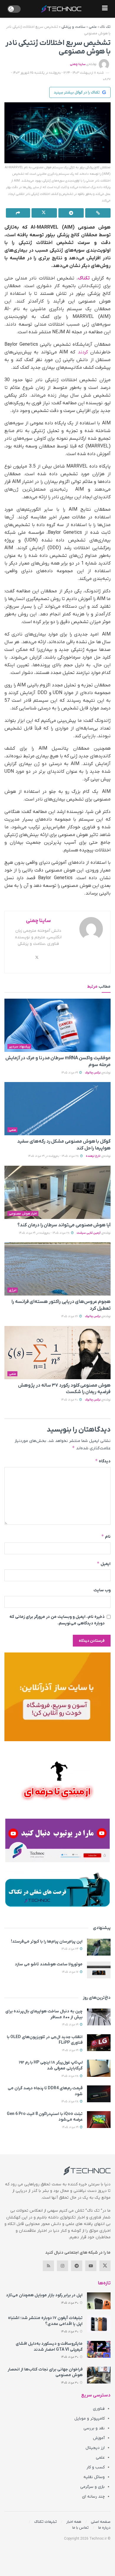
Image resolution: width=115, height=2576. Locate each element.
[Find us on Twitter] (105, 2266)
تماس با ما (80, 2528)
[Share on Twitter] (44, 213)
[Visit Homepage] (61, 9)
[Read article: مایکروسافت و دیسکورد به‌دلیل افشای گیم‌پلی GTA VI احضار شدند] (99, 2349)
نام (106, 1536)
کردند (83, 352)
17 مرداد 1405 (71, 1972)
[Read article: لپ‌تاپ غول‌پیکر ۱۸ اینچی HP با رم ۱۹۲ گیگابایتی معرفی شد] (99, 2068)
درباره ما (104, 2528)
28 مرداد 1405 (70, 2076)
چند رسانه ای (93, 2497)
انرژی (13, 1290)
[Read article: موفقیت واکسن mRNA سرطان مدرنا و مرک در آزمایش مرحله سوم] (57, 1025)
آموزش (99, 2438)
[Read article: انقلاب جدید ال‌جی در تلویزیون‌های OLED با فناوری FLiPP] (99, 2043)
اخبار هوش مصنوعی (23, 1214)
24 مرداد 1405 (70, 1949)
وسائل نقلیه (94, 2477)
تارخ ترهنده (93, 1156)
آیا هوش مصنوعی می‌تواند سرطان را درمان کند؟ (64, 1225)
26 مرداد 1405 (70, 1316)
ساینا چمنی (78, 64)
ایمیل (104, 1564)
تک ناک (105, 27)
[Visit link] (57, 1697)
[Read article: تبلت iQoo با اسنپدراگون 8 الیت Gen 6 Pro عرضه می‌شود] (99, 2120)
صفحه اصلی (101, 2522)
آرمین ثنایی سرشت (89, 1233)
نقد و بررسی (94, 2428)
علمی (93, 27)
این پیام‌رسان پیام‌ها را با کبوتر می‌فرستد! (47, 1942)
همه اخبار (74, 2522)
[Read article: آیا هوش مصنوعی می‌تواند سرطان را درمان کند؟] (57, 1192)
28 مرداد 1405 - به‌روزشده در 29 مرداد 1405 (54, 1156)
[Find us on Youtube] (91, 2266)
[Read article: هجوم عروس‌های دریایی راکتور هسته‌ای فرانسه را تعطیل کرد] (57, 1269)
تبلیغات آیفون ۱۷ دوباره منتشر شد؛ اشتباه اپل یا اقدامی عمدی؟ (45, 2321)
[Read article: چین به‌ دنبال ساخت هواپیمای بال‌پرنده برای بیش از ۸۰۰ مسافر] (99, 2017)
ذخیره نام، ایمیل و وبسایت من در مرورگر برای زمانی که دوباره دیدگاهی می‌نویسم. (57, 1620)
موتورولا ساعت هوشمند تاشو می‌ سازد (49, 1964)
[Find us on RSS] (48, 2266)
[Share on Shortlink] (98, 213)
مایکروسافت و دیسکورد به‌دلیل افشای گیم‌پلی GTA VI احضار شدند (49, 2347)
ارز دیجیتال (95, 2448)
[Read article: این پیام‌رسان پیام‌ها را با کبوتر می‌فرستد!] (99, 1947)
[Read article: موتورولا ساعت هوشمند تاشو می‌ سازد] (99, 1970)
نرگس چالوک (93, 1073)
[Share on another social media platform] (18, 213)
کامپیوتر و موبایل (89, 2419)
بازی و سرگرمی (92, 2487)
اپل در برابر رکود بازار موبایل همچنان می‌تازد (44, 2295)
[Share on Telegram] (71, 213)
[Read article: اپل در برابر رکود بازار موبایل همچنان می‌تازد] (99, 2301)
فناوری (99, 2409)
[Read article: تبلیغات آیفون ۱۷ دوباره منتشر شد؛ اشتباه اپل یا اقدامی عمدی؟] (99, 2324)
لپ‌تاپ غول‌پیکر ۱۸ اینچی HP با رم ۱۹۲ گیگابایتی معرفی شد (51, 2065)
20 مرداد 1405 (70, 1400)
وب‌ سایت (102, 1590)
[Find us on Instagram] (63, 2266)
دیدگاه (103, 1461)
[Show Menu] (105, 9)
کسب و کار (96, 2467)
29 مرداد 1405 (70, 1073)
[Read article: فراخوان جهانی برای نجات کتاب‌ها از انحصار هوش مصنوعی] (99, 2375)
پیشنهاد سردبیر (19, 1047)
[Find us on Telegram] (77, 2266)
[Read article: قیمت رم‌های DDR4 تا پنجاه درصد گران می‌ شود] (99, 2094)
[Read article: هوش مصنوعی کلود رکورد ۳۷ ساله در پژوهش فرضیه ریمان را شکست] (57, 1353)
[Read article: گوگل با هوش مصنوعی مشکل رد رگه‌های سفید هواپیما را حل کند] (57, 1109)
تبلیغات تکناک (46, 2522)
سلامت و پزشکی (73, 27)
